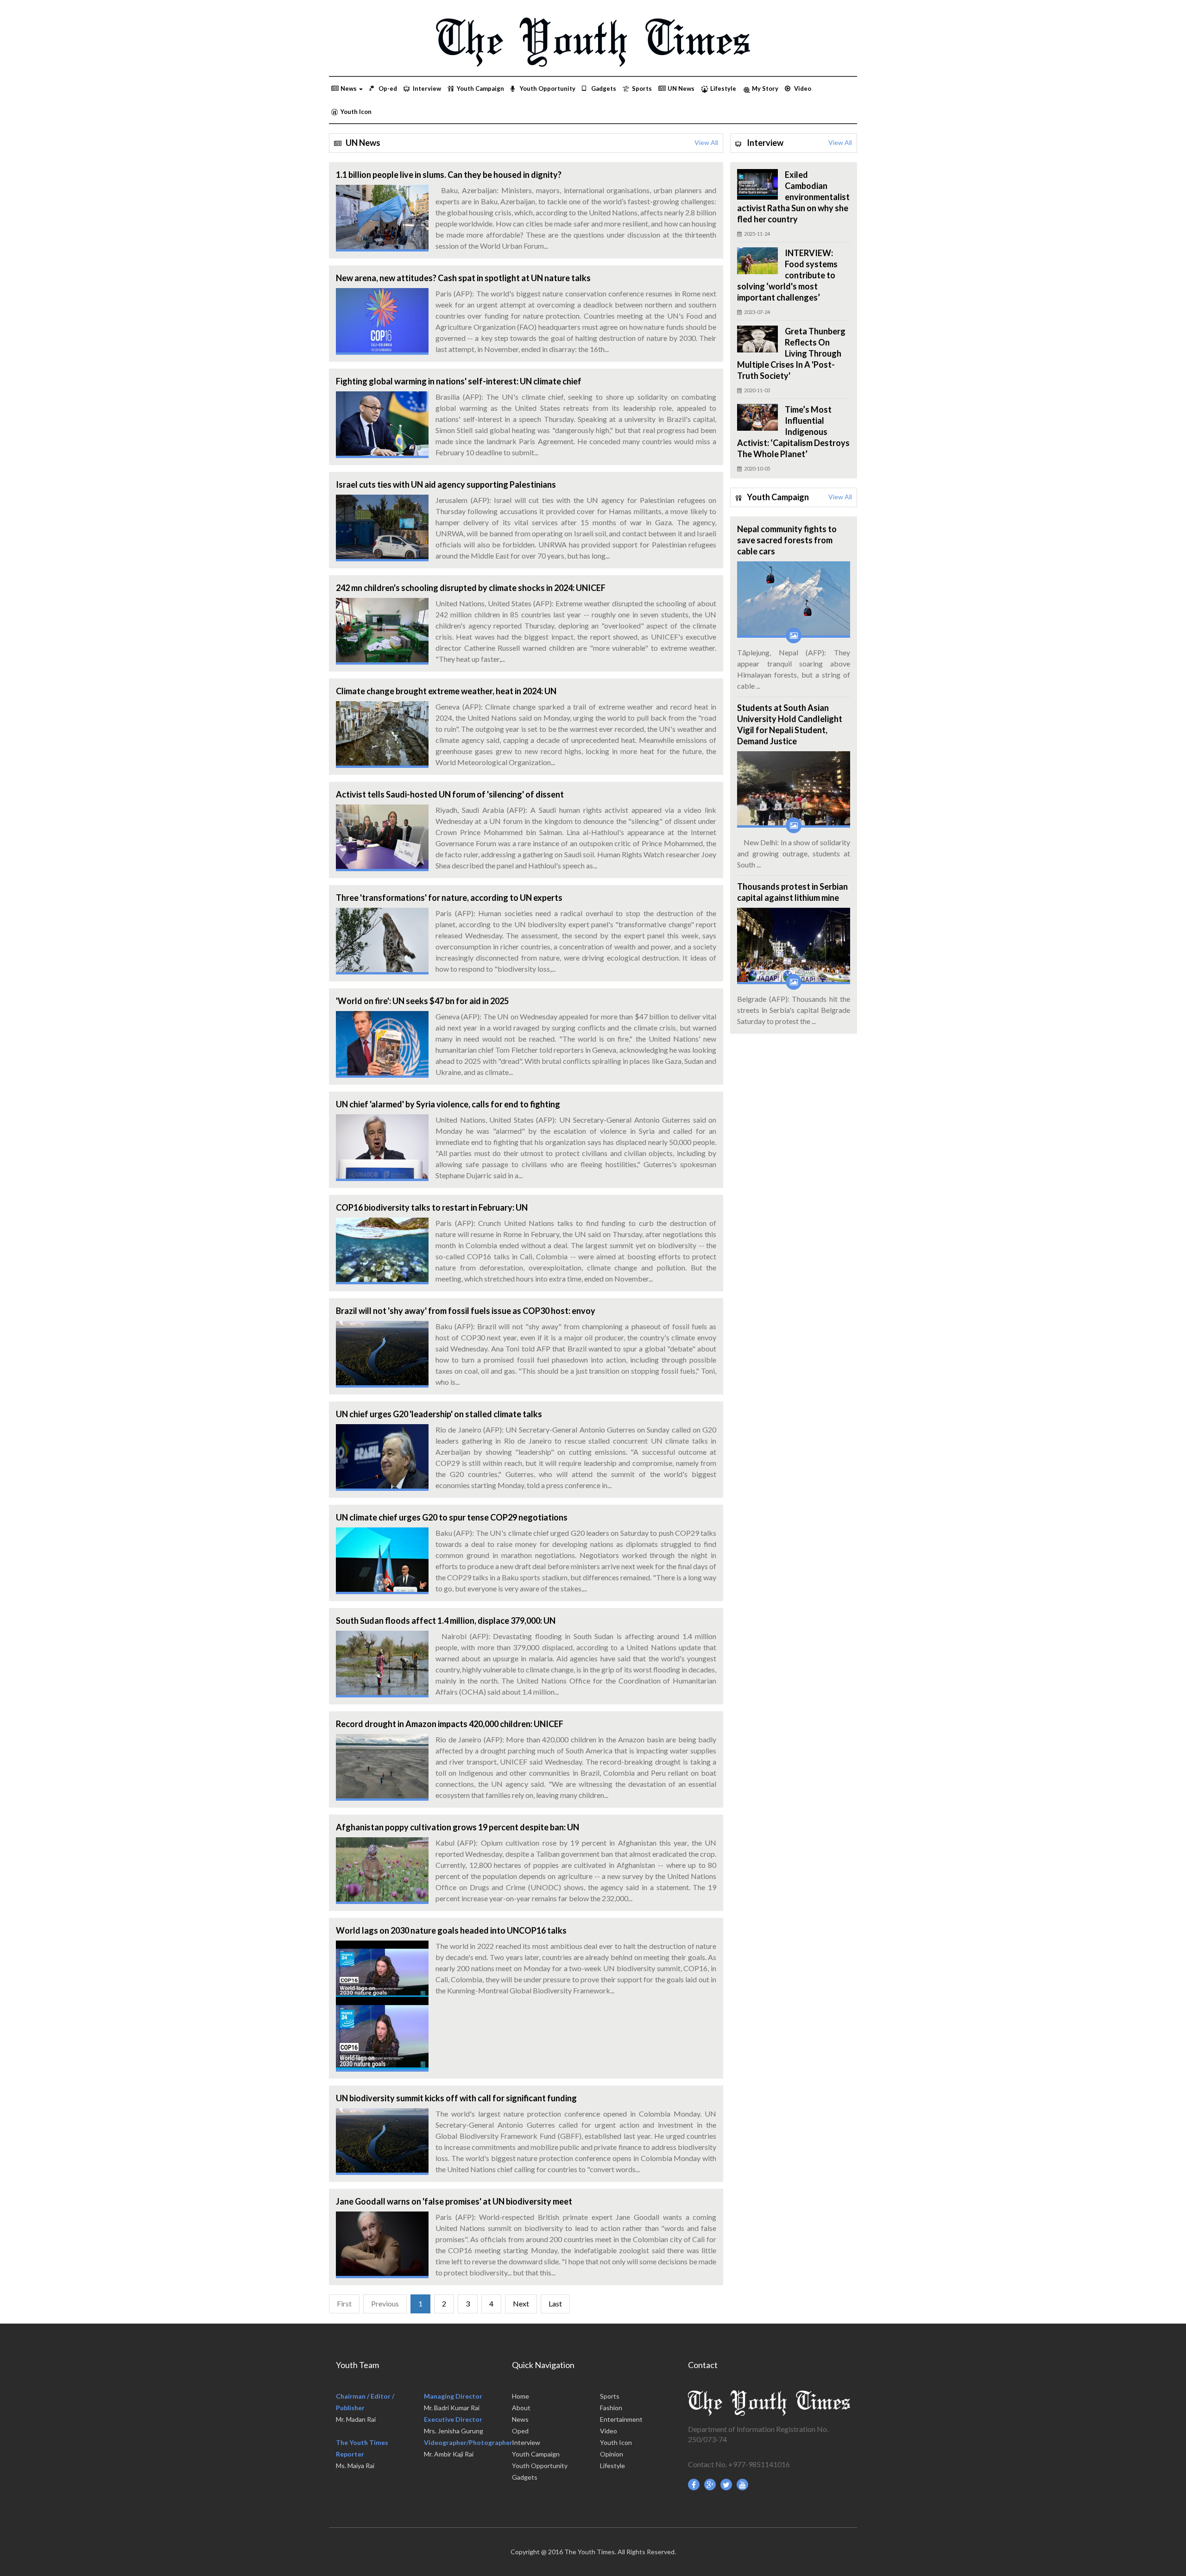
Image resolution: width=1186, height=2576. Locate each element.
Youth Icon (356, 112)
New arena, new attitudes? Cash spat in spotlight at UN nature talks (463, 278)
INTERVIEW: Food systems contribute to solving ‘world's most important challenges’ (787, 275)
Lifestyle (723, 88)
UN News (681, 88)
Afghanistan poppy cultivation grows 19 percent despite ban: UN (457, 1827)
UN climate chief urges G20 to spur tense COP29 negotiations (452, 1517)
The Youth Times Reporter (362, 2448)
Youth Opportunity (548, 88)
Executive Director (453, 2419)
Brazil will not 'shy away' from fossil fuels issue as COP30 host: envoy (466, 1311)
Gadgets (604, 88)
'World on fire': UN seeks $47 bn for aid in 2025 (422, 1001)
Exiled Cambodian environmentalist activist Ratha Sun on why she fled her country (793, 197)
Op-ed (388, 88)
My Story (765, 88)
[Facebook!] (694, 2485)
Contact (703, 2365)
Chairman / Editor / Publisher (365, 2402)
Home (520, 2396)
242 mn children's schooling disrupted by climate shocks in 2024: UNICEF (471, 588)
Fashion (611, 2408)
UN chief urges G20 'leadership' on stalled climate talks (439, 1414)
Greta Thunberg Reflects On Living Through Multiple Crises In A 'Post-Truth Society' (791, 353)
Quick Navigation (543, 2365)
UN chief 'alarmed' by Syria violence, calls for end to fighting (448, 1104)
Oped (520, 2431)
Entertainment (621, 2419)
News (520, 2419)
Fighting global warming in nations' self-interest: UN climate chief (459, 381)
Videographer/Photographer (468, 2442)
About (521, 2408)
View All (706, 143)
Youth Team (357, 2365)
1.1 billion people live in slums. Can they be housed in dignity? (449, 175)
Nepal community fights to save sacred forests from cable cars (787, 540)
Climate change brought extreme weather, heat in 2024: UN (446, 691)
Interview (427, 88)
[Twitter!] (726, 2485)
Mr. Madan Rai (356, 2419)
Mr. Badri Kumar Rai (452, 2408)
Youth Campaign (480, 88)
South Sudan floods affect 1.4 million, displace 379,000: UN (446, 1621)
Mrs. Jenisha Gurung (454, 2431)
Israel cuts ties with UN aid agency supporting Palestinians (446, 484)
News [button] (349, 88)
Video (803, 88)
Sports (642, 88)
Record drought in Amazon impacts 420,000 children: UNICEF (450, 1724)
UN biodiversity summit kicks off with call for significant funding (456, 2098)
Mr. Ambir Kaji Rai (449, 2454)
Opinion (612, 2454)
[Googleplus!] (710, 2485)
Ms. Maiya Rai (355, 2466)
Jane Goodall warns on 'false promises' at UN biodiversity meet (454, 2201)
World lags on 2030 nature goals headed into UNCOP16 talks (451, 1930)
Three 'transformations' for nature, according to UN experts (449, 898)
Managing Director (453, 2396)
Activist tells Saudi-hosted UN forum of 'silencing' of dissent (450, 794)
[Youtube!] (743, 2485)
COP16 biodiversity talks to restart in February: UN (432, 1207)
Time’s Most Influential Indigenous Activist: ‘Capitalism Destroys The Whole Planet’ (793, 432)
